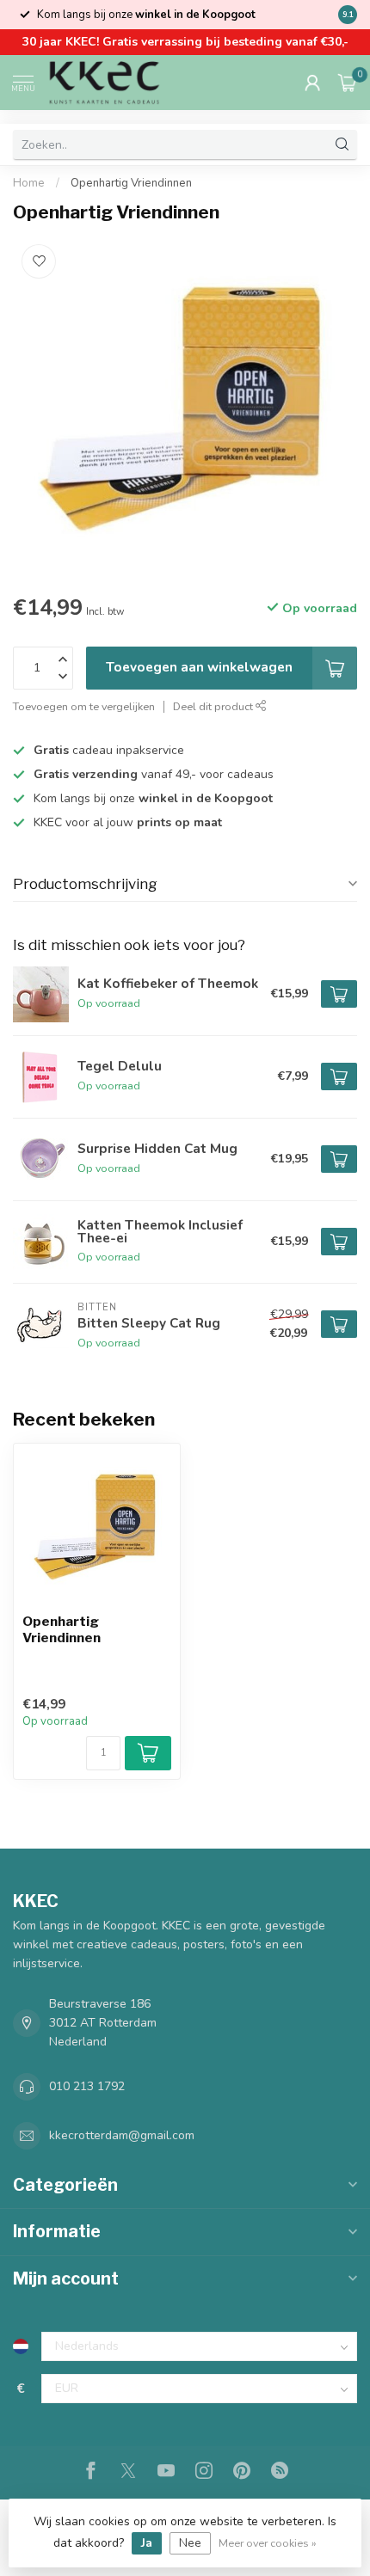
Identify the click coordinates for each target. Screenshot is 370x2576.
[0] (348, 83)
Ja (147, 2543)
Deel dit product (214, 706)
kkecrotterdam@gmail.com (122, 2135)
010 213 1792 (87, 2086)
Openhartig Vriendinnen (131, 183)
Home (29, 183)
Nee (190, 2543)
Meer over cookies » (268, 2543)
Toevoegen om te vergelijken (84, 706)
